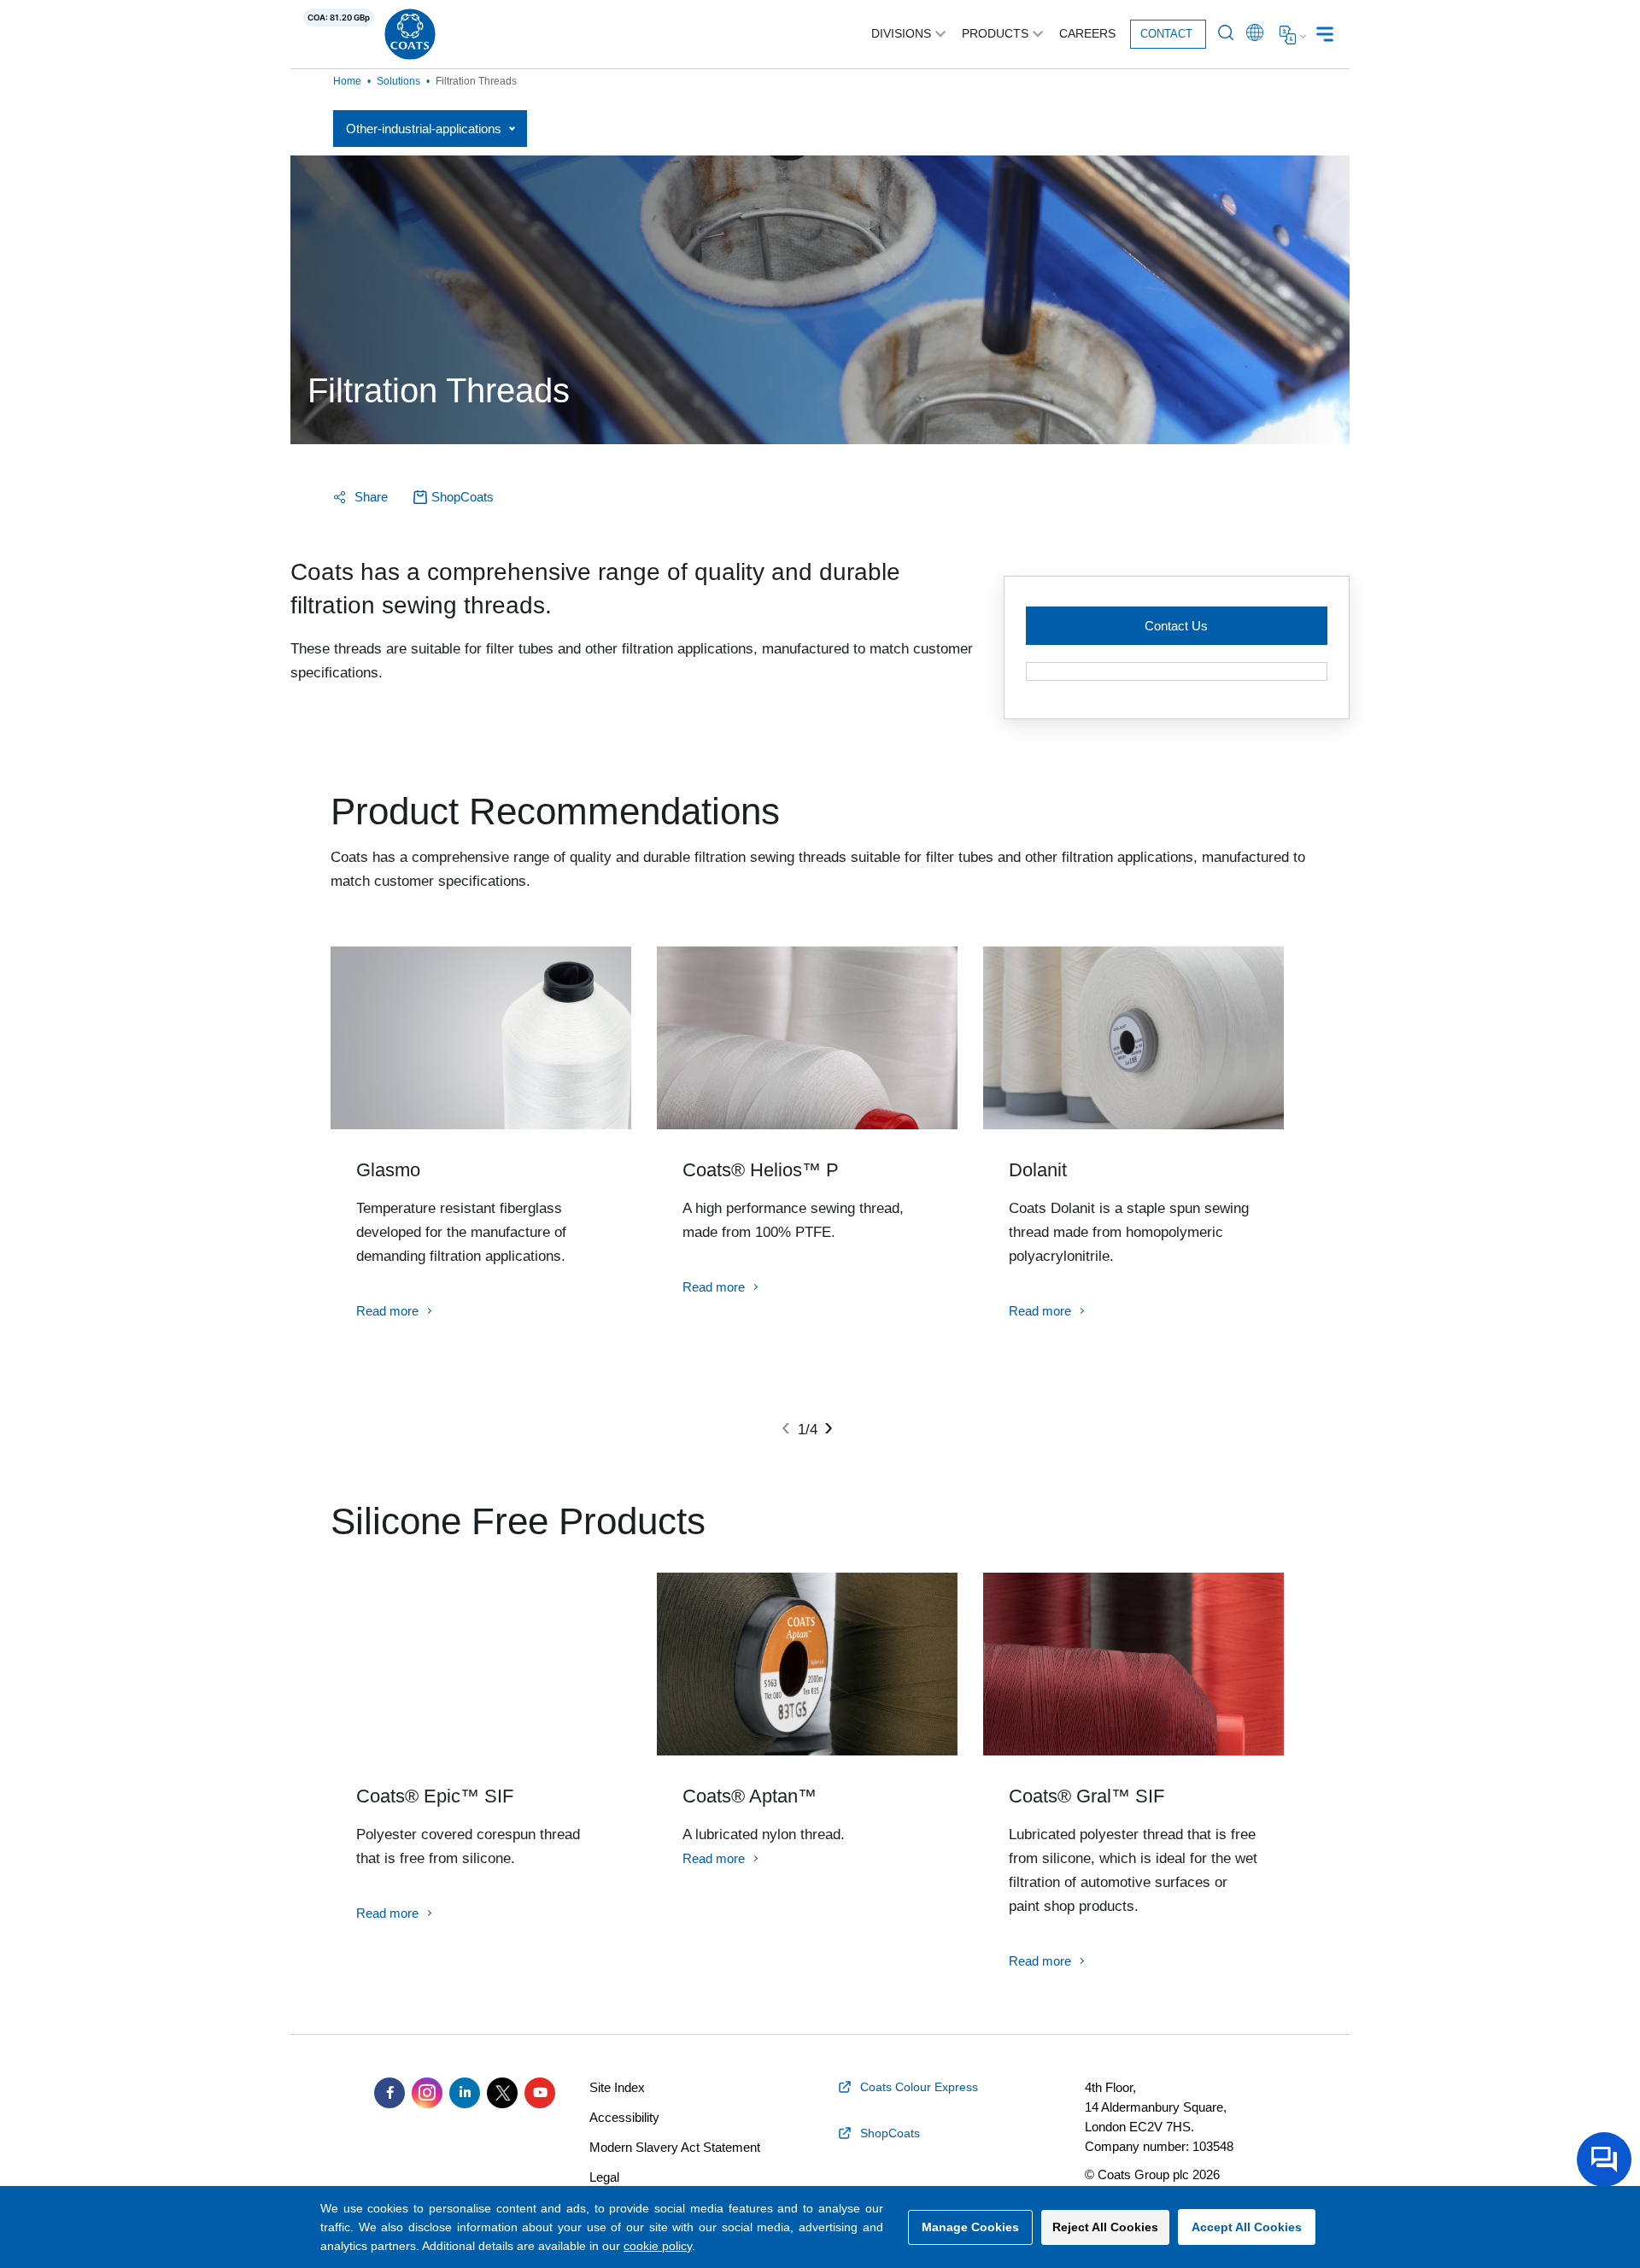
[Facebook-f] (389, 2093)
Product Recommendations (555, 812)
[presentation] (786, 1427)
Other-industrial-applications (424, 129)
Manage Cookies (970, 2227)
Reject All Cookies (1105, 2227)
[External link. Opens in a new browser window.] (1177, 671)
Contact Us (1176, 626)
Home (347, 81)
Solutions (398, 81)
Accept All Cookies (1247, 2227)
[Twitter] (502, 2093)
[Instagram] (427, 2093)
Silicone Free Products (518, 1521)
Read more (387, 1311)
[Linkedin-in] (465, 2093)
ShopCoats (463, 497)
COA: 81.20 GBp (339, 18)
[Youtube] (540, 2093)
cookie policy (658, 2246)
